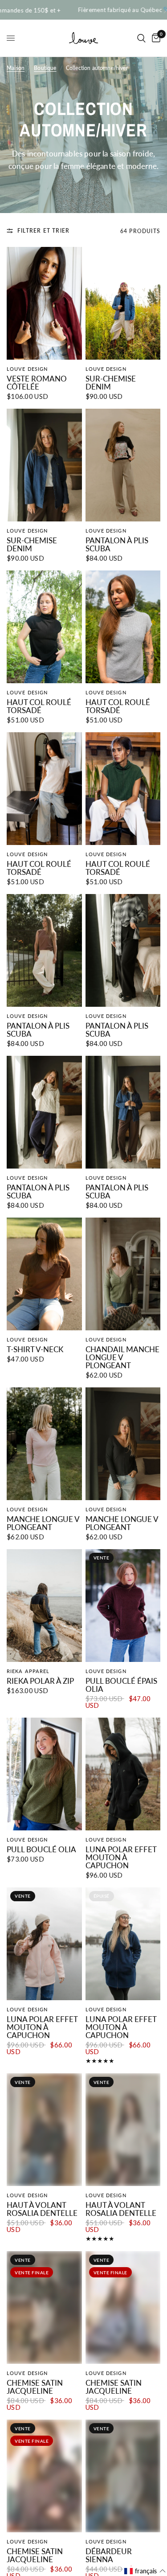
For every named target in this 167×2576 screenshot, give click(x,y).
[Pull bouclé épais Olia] (123, 1606)
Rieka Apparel (28, 1671)
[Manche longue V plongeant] (44, 1444)
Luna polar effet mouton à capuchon (121, 1858)
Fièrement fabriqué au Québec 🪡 (90, 10)
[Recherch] (141, 38)
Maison (16, 68)
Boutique (45, 68)
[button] (145, 2571)
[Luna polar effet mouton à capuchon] (123, 1774)
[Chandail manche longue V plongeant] (123, 1274)
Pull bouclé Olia (41, 1850)
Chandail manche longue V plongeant (122, 1358)
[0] (155, 38)
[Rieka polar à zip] (44, 1606)
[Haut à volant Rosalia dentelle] (44, 2130)
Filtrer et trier (43, 231)
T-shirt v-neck (35, 1350)
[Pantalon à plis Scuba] (123, 465)
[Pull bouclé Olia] (44, 1774)
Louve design (27, 369)
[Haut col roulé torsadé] (44, 627)
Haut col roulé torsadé (39, 706)
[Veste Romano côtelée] (44, 303)
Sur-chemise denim (111, 383)
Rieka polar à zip (40, 1681)
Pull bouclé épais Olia (121, 1685)
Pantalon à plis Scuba (117, 545)
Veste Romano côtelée (37, 383)
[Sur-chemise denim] (123, 303)
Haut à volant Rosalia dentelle (42, 2209)
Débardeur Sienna (109, 2555)
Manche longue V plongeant (43, 1523)
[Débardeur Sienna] (123, 2476)
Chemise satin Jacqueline (35, 2387)
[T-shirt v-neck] (44, 1274)
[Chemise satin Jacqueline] (44, 2307)
